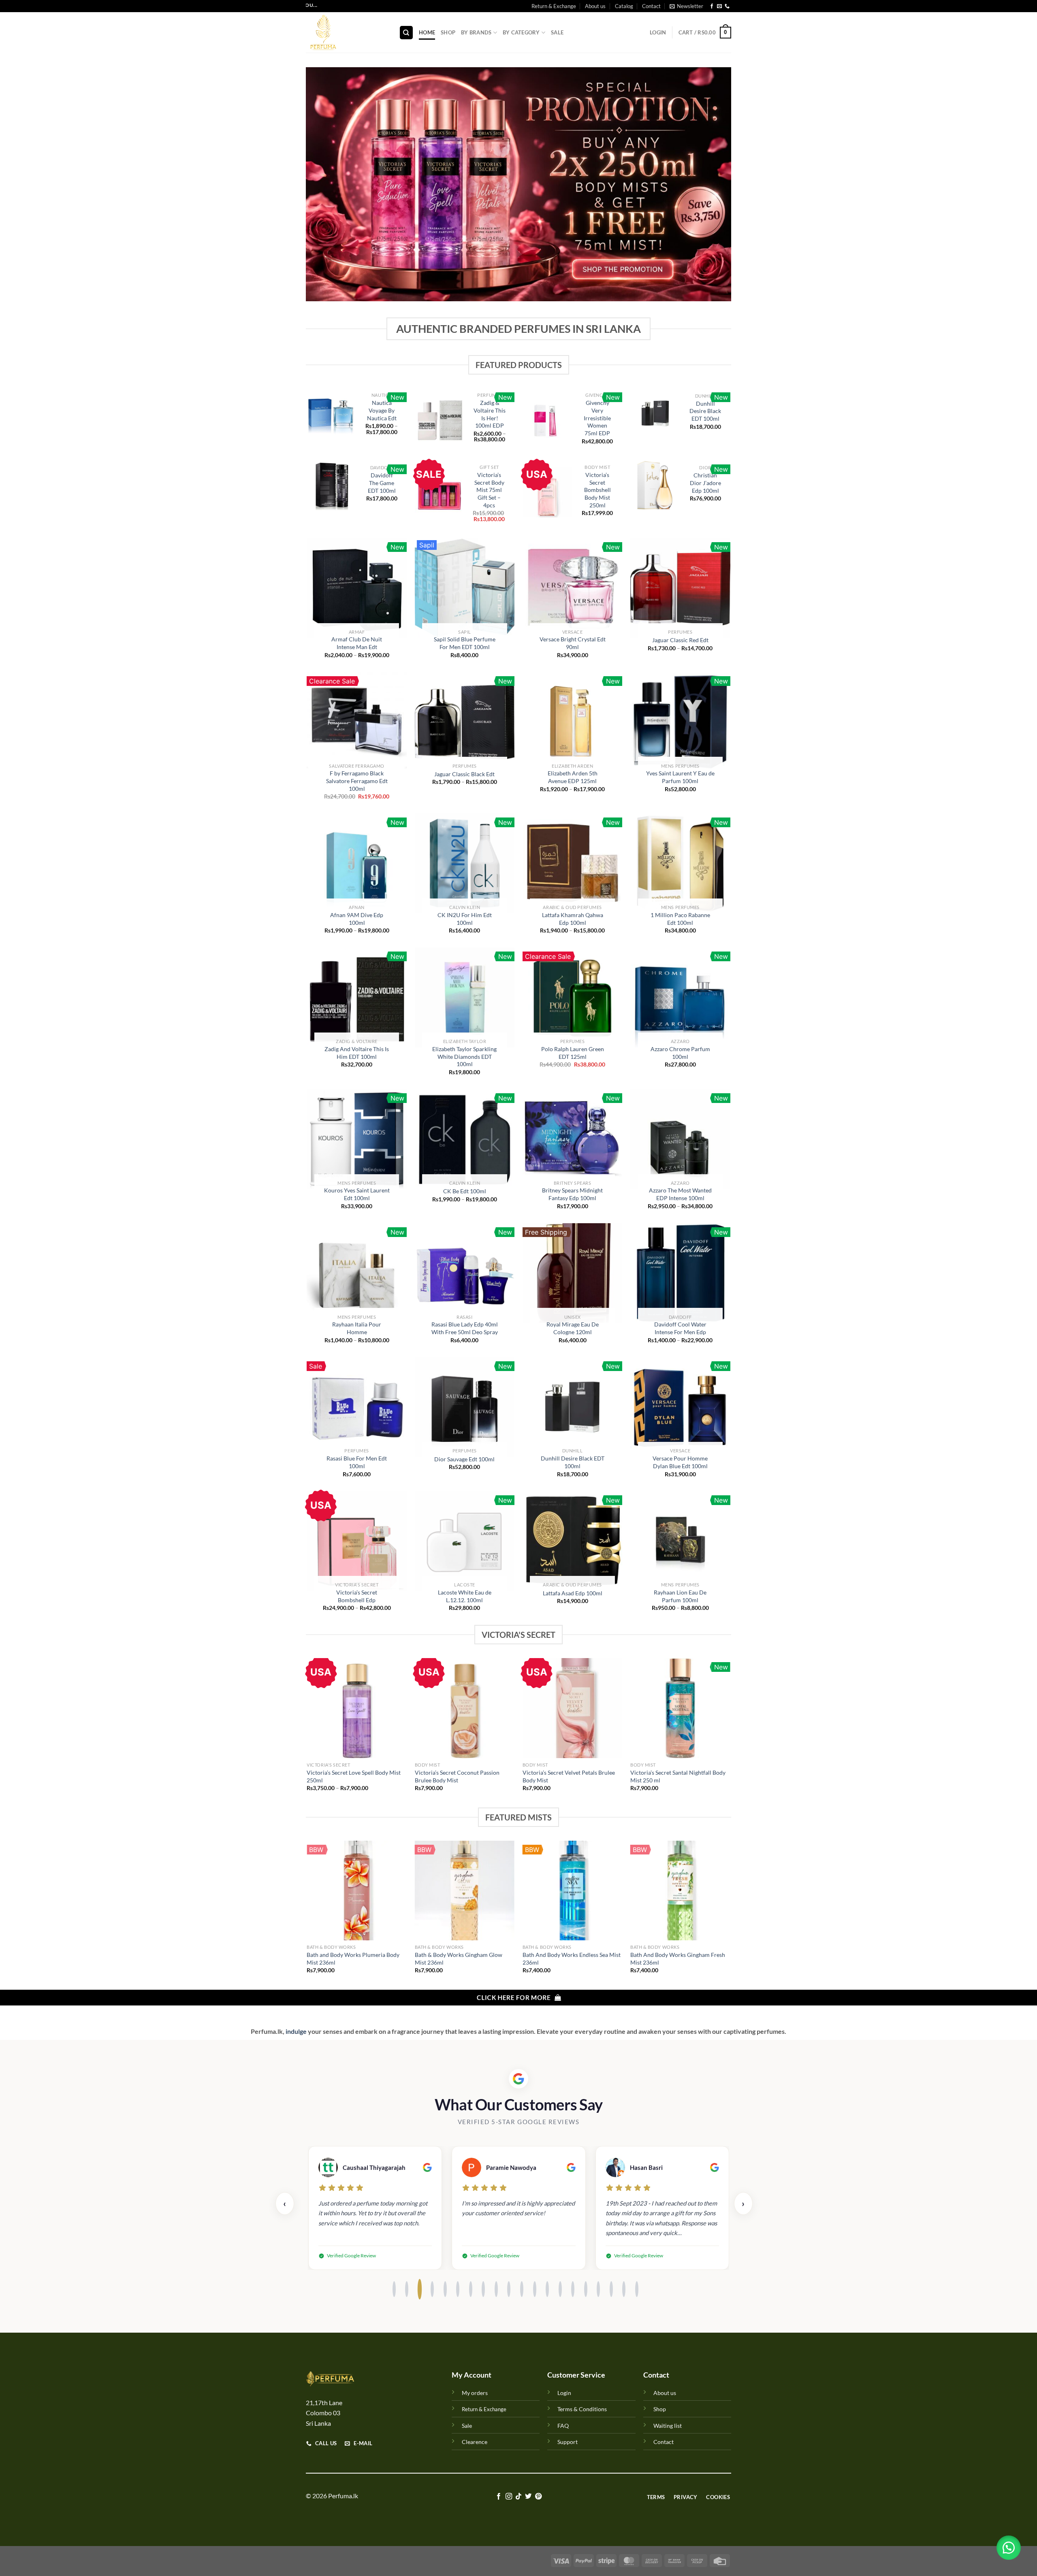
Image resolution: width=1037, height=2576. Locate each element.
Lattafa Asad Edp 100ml (573, 1593)
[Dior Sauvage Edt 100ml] (465, 1407)
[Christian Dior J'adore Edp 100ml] (655, 485)
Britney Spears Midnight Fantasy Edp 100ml (572, 1194)
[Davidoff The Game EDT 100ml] (332, 485)
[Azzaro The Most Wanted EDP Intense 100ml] (680, 1139)
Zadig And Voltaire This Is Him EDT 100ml (357, 1053)
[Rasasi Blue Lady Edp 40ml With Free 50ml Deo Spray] (465, 1273)
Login (564, 2393)
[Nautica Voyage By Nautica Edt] (332, 416)
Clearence (475, 2442)
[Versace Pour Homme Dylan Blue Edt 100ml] (680, 1407)
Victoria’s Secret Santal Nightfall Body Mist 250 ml (678, 1776)
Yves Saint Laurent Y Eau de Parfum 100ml (680, 777)
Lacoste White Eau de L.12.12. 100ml (465, 1596)
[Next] (730, 1732)
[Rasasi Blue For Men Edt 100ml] (357, 1407)
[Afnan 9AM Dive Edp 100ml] (357, 863)
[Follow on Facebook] (712, 6)
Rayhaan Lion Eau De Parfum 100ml (680, 1596)
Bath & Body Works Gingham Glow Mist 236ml (459, 1959)
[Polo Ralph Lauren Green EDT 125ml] (573, 997)
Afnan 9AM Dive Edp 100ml (357, 919)
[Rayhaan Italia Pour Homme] (357, 1273)
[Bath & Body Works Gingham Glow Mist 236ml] (465, 1891)
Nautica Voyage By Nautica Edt (382, 410)
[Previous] (307, 1732)
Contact (651, 6)
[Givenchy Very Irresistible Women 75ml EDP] (547, 420)
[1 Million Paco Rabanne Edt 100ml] (680, 863)
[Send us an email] (719, 6)
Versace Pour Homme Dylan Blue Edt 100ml (680, 1462)
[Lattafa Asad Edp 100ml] (573, 1541)
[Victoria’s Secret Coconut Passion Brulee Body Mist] (465, 1708)
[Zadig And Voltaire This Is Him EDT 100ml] (357, 997)
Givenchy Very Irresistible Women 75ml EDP (597, 418)
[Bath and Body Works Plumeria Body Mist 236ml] (357, 1891)
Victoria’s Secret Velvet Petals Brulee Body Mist (569, 1776)
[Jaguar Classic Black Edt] (465, 722)
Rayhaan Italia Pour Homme (357, 1328)
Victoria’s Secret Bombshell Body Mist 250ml (597, 490)
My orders (475, 2393)
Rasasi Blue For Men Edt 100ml (357, 1462)
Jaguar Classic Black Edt (464, 774)
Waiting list (668, 2426)
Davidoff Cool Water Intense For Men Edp (680, 1328)
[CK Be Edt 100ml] (465, 1139)
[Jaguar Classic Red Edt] (680, 588)
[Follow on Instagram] (508, 2497)
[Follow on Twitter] (528, 2497)
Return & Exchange (554, 6)
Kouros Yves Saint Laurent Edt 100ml (357, 1194)
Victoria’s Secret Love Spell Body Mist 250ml (354, 1776)
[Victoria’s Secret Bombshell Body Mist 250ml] (547, 492)
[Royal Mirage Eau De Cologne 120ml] (573, 1273)
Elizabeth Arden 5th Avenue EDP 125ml (573, 777)
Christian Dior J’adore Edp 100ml (705, 483)
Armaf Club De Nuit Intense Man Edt (357, 643)
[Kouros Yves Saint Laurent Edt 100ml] (357, 1139)
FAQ (563, 2426)
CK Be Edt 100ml (465, 1191)
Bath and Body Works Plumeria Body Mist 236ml (353, 1959)
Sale (557, 32)
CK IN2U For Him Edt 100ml (465, 919)
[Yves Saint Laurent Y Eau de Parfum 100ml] (680, 722)
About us (595, 6)
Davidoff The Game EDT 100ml (382, 483)
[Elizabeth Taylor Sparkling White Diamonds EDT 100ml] (465, 997)
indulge (296, 2031)
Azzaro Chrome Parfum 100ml (680, 1053)
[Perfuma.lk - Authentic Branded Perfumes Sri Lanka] (346, 32)
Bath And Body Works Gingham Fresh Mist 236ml (678, 1959)
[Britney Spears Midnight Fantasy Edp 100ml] (573, 1139)
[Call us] (727, 6)
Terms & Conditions (582, 2409)
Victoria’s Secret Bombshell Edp (357, 1596)
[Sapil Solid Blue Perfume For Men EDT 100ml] (465, 588)
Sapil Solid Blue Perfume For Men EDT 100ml (465, 643)
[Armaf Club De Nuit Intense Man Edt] (357, 588)
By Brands (476, 32)
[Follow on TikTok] (518, 2497)
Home (427, 32)
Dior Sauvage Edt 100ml (464, 1459)
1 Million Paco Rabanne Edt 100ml (680, 919)
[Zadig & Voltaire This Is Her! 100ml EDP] (440, 419)
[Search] (406, 33)
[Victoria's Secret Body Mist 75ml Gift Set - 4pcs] (440, 495)
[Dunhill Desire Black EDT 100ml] (655, 413)
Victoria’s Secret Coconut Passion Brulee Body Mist (457, 1776)
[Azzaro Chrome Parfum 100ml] (680, 997)
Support (568, 2442)
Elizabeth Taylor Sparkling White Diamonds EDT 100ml (464, 1056)
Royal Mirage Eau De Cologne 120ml (573, 1328)
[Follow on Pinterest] (538, 2497)
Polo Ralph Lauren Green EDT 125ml (573, 1053)
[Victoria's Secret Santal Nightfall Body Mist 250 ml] (680, 1708)
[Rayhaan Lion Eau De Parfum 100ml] (680, 1541)
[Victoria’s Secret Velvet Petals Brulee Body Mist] (573, 1708)
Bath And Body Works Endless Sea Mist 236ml (572, 1959)
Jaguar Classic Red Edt (680, 640)
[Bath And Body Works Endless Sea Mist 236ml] (573, 1891)
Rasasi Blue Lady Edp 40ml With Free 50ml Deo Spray (465, 1328)
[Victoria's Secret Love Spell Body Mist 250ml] (357, 1708)
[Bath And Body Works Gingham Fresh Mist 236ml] (680, 1891)
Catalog (624, 6)
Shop (448, 32)
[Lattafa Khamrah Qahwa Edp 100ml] (573, 863)
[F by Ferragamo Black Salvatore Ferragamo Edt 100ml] (357, 722)
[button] (1009, 2548)
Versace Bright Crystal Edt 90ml (573, 643)
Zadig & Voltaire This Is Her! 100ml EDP (490, 414)
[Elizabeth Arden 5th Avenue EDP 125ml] (573, 722)
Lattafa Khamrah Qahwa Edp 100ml (573, 919)
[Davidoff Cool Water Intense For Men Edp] (680, 1273)
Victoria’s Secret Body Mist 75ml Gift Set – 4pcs (489, 490)
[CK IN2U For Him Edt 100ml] (465, 863)
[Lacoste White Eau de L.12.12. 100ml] (465, 1541)
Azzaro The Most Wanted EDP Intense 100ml (680, 1194)
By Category (521, 32)
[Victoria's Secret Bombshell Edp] (357, 1541)
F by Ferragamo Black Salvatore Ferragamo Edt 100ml (357, 781)
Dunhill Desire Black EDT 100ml (705, 411)
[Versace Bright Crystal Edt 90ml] (573, 588)
